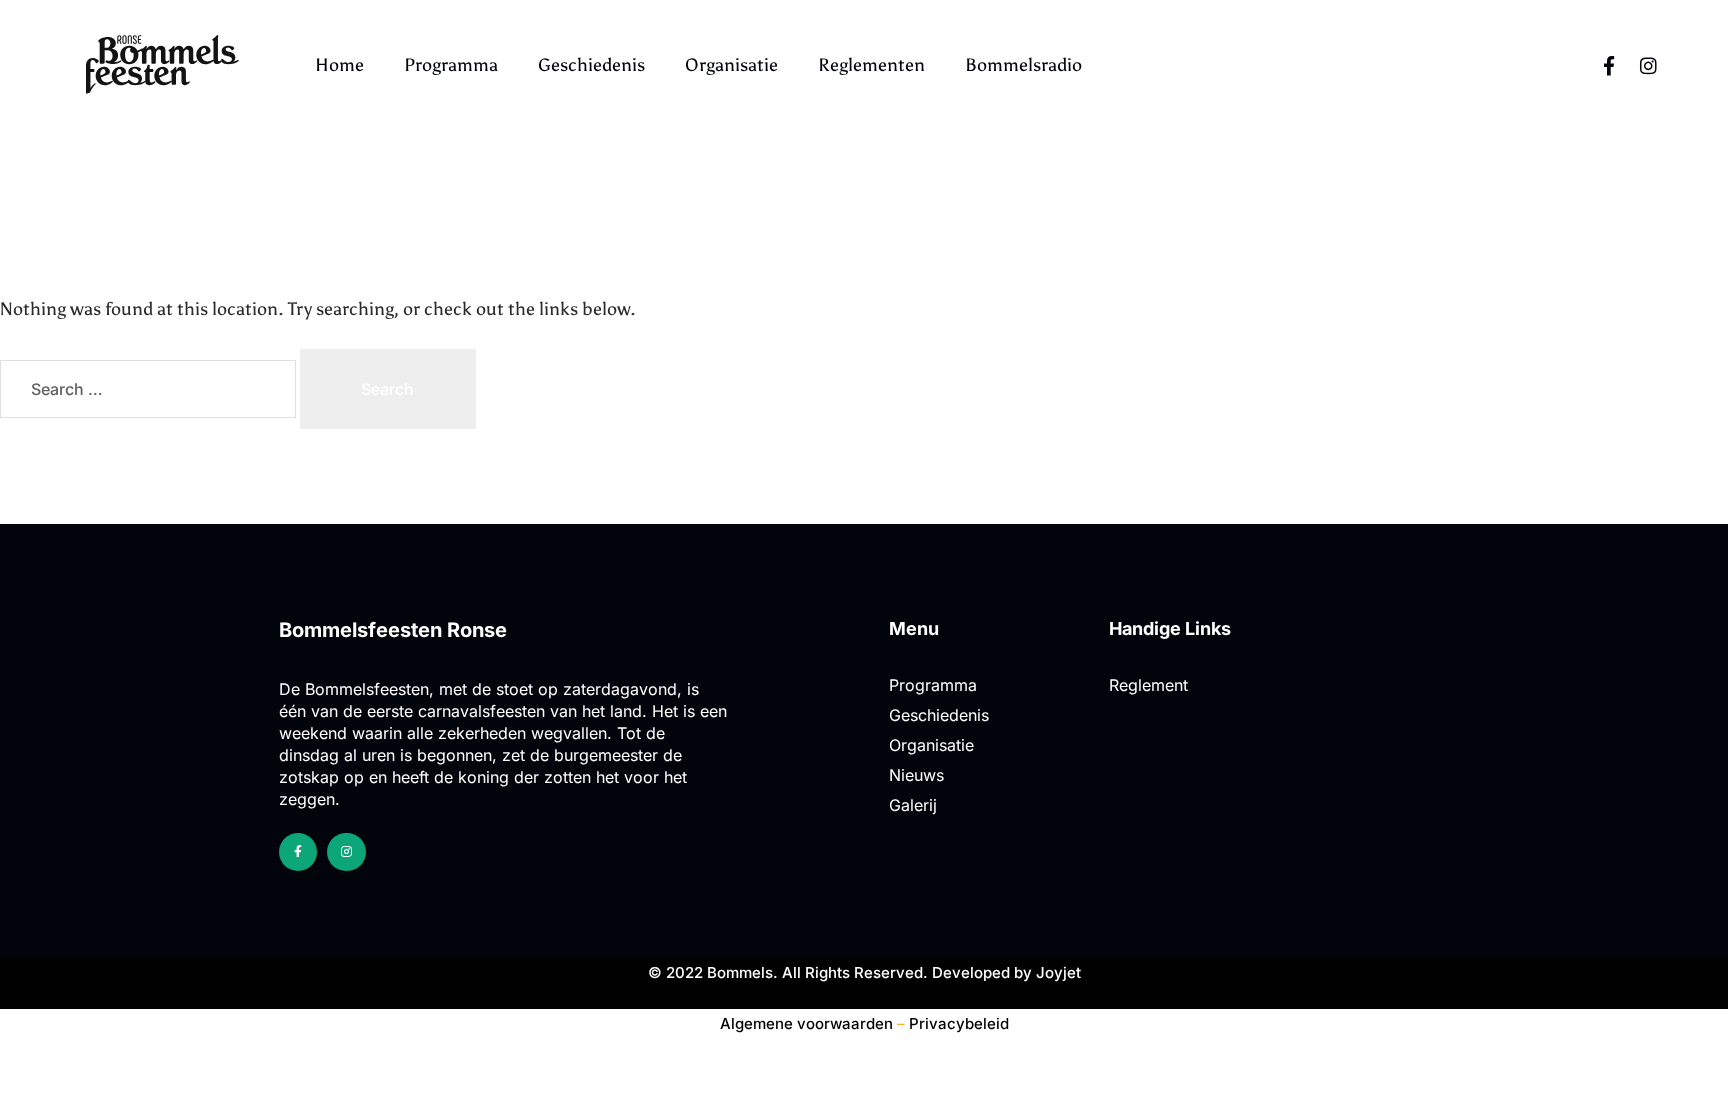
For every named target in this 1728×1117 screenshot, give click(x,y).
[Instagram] (1649, 65)
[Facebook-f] (1609, 65)
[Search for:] (150, 389)
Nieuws (916, 775)
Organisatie (731, 65)
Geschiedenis (591, 65)
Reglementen (871, 65)
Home (339, 65)
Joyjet (1058, 972)
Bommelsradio (1023, 65)
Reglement (1148, 685)
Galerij (913, 805)
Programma (451, 65)
